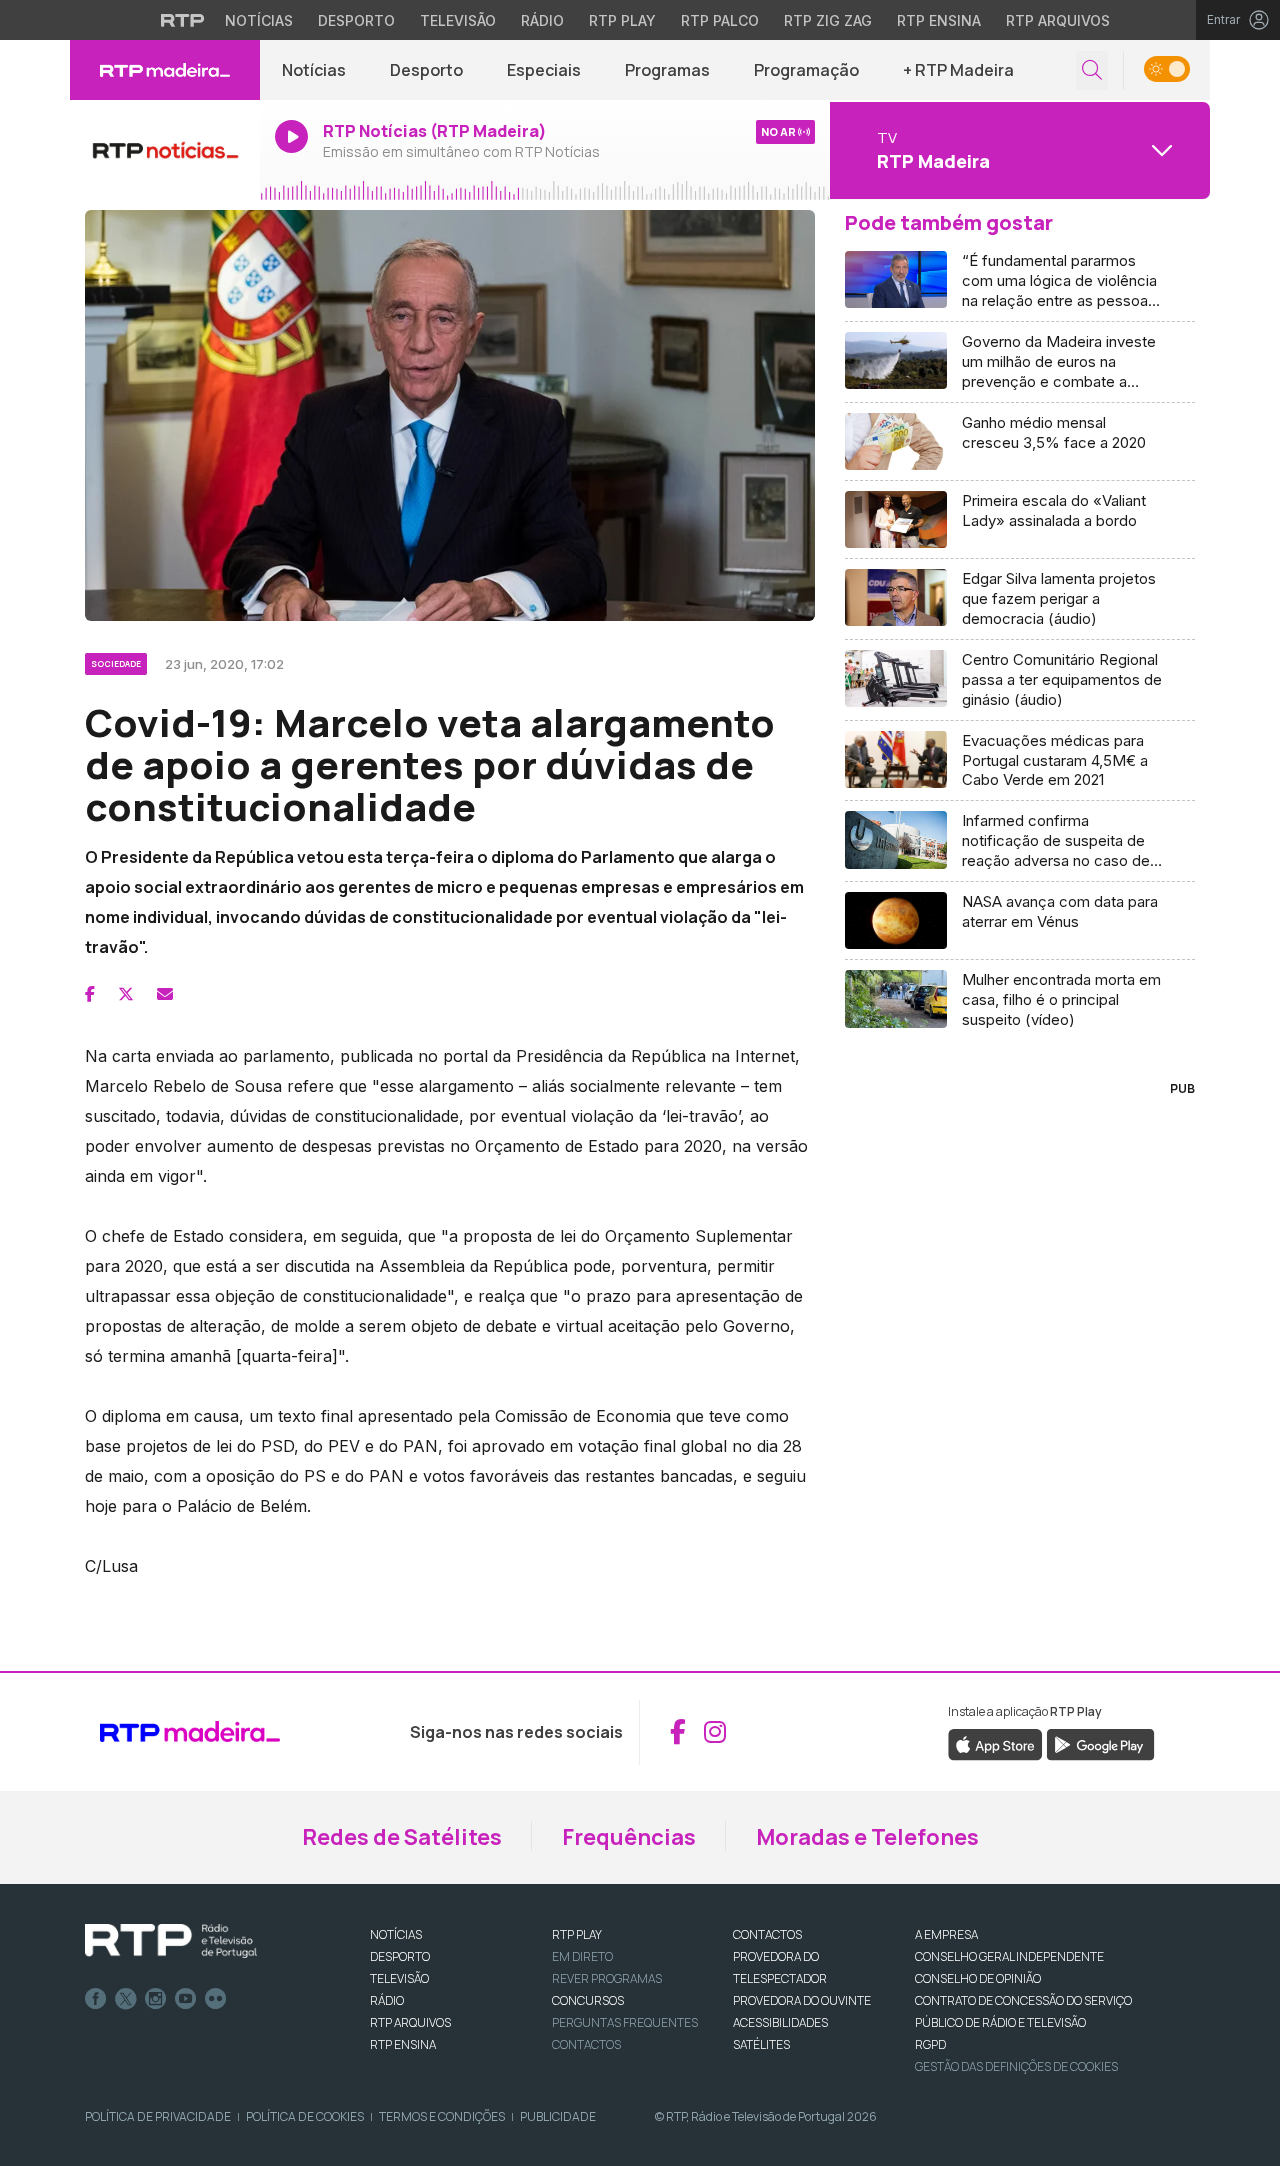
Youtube (186, 1999)
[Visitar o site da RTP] (183, 20)
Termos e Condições (442, 2116)
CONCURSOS (588, 2000)
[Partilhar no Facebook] (90, 994)
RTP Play (622, 20)
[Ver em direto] (165, 150)
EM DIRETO (582, 1956)
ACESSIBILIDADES (780, 2022)
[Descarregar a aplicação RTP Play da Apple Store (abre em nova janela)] (995, 1743)
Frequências (629, 1837)
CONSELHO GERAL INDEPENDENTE (1009, 1956)
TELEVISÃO (399, 1978)
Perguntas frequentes (625, 2022)
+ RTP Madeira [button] (958, 70)
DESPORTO (400, 1956)
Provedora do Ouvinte (802, 2000)
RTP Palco (720, 20)
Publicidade (558, 2116)
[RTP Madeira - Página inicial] (165, 70)
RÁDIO (387, 2000)
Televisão (458, 20)
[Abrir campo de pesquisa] (1092, 70)
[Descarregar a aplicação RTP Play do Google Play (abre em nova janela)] (1100, 1743)
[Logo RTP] (171, 1941)
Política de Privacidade (158, 2116)
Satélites (761, 2044)
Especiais (544, 70)
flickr (216, 1999)
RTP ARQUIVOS (410, 2022)
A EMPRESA (946, 1934)
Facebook (96, 1999)
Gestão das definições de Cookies (1016, 2066)
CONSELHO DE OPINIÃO (978, 1978)
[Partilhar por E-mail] (165, 994)
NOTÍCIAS (396, 1934)
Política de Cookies (305, 2116)
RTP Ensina (939, 20)
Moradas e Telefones (867, 1837)
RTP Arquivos (1058, 20)
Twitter (126, 1999)
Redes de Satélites (402, 1837)
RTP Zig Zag (828, 20)
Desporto (356, 20)
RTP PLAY (577, 1934)
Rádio (542, 20)
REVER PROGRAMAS (607, 1978)
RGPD (930, 2044)
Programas (667, 70)
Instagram (156, 1999)
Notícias (259, 20)
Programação (806, 70)
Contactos (586, 2044)
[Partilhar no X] (126, 994)
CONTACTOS (767, 1934)
